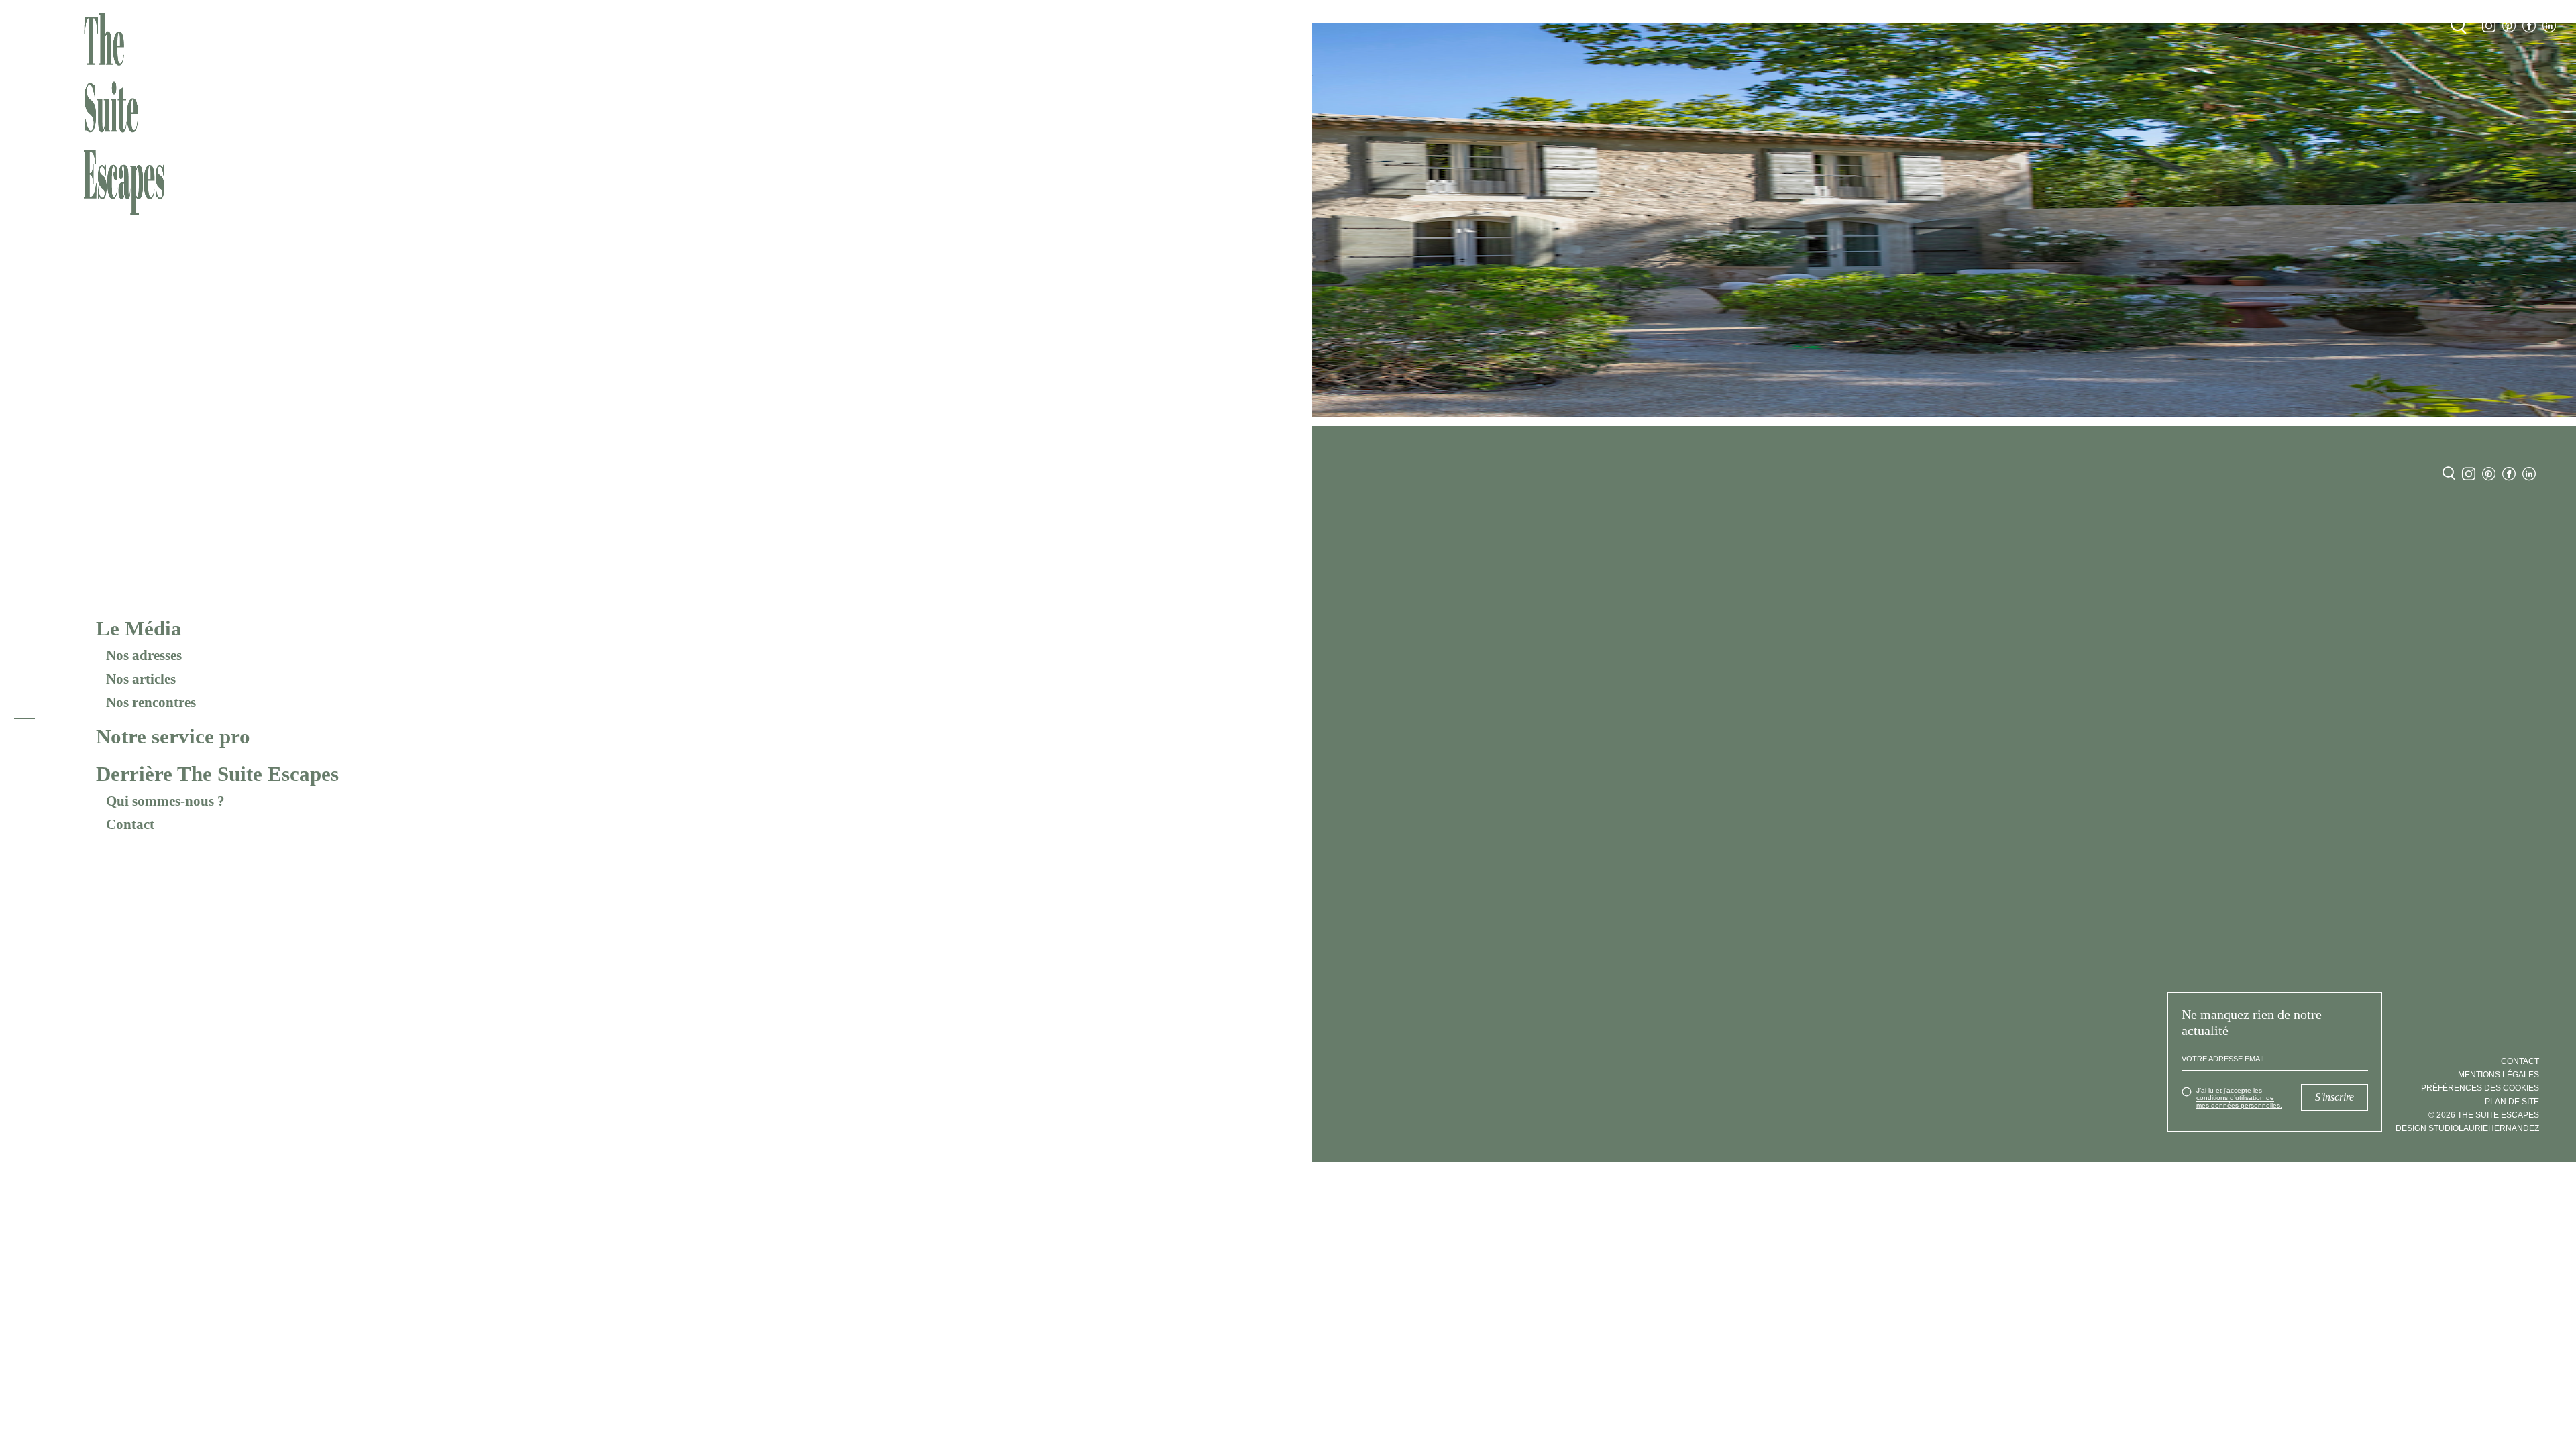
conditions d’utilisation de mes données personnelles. (2239, 1102)
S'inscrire (2334, 1097)
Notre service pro (173, 736)
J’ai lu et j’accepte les (2239, 1098)
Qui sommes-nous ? (165, 801)
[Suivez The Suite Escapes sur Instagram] (2489, 26)
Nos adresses (144, 655)
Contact (130, 824)
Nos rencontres (151, 702)
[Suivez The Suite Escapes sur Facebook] (2529, 26)
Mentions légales (2499, 1075)
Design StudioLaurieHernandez (2467, 1128)
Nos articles (141, 679)
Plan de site (2512, 1102)
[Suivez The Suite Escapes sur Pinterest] (2509, 26)
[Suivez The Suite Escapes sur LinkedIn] (2549, 26)
